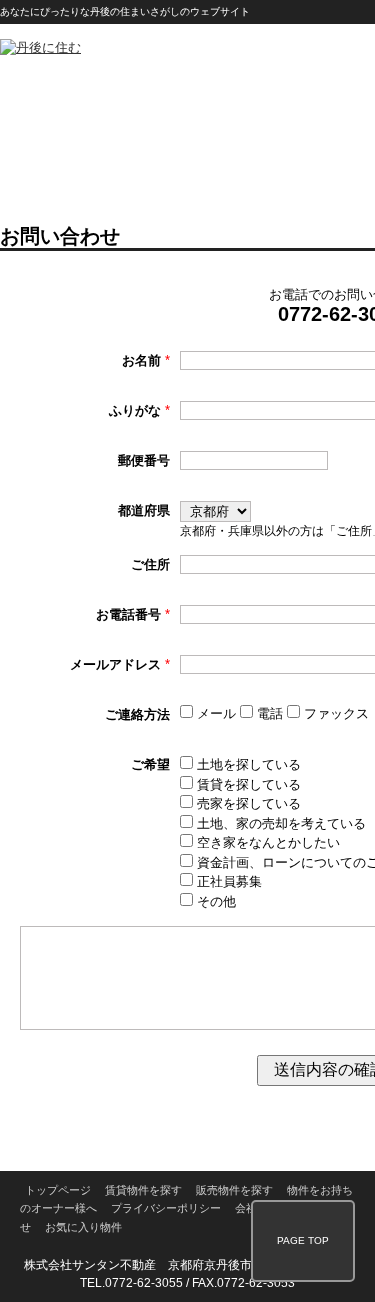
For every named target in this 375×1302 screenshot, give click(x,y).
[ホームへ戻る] (40, 47)
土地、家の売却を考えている (279, 823)
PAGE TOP (303, 1240)
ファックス (334, 713)
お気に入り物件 (83, 1227)
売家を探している (247, 803)
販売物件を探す (234, 1190)
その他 (214, 901)
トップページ (58, 1190)
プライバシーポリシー (166, 1208)
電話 (270, 713)
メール (216, 713)
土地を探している (247, 764)
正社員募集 (227, 881)
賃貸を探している (247, 784)
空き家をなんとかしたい (266, 842)
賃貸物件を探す (143, 1190)
